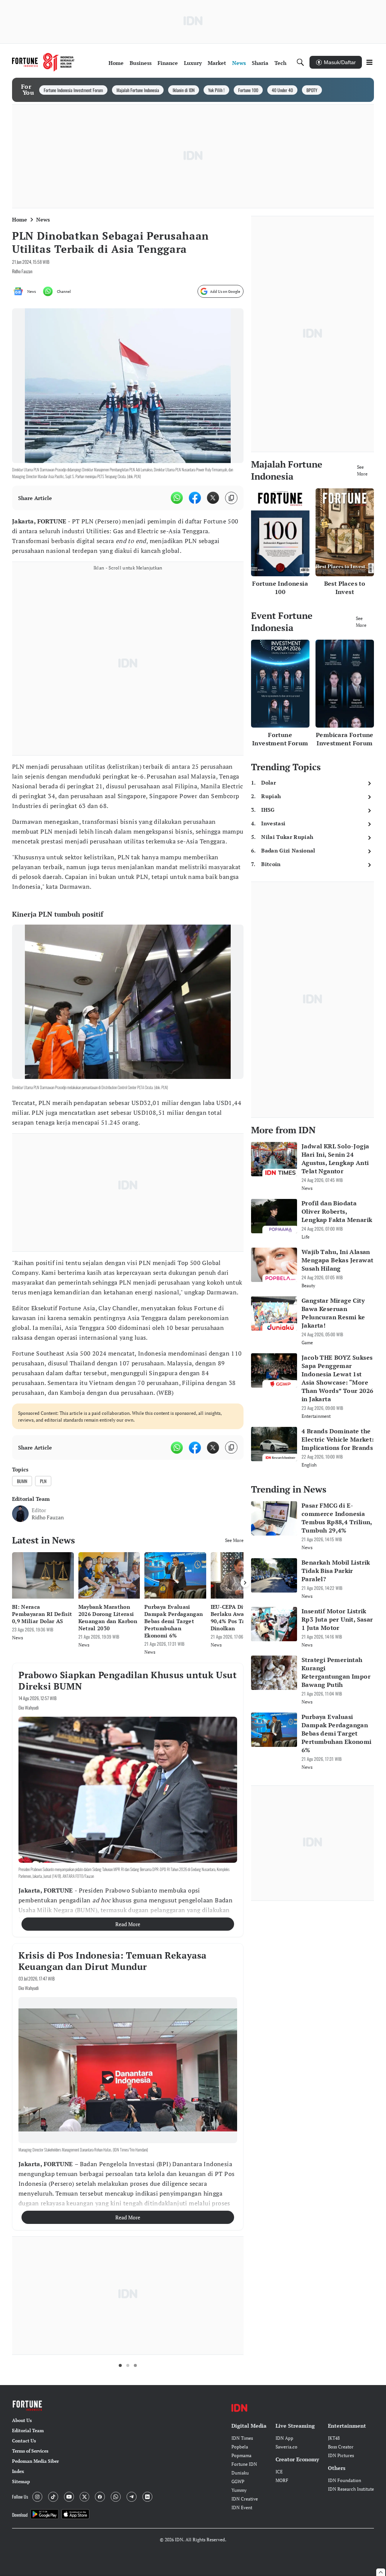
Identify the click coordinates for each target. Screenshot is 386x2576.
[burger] (369, 62)
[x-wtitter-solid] (213, 498)
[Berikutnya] (245, 1583)
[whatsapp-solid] (177, 498)
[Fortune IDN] (43, 62)
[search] (300, 62)
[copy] (231, 498)
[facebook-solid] (195, 498)
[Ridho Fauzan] (20, 1514)
